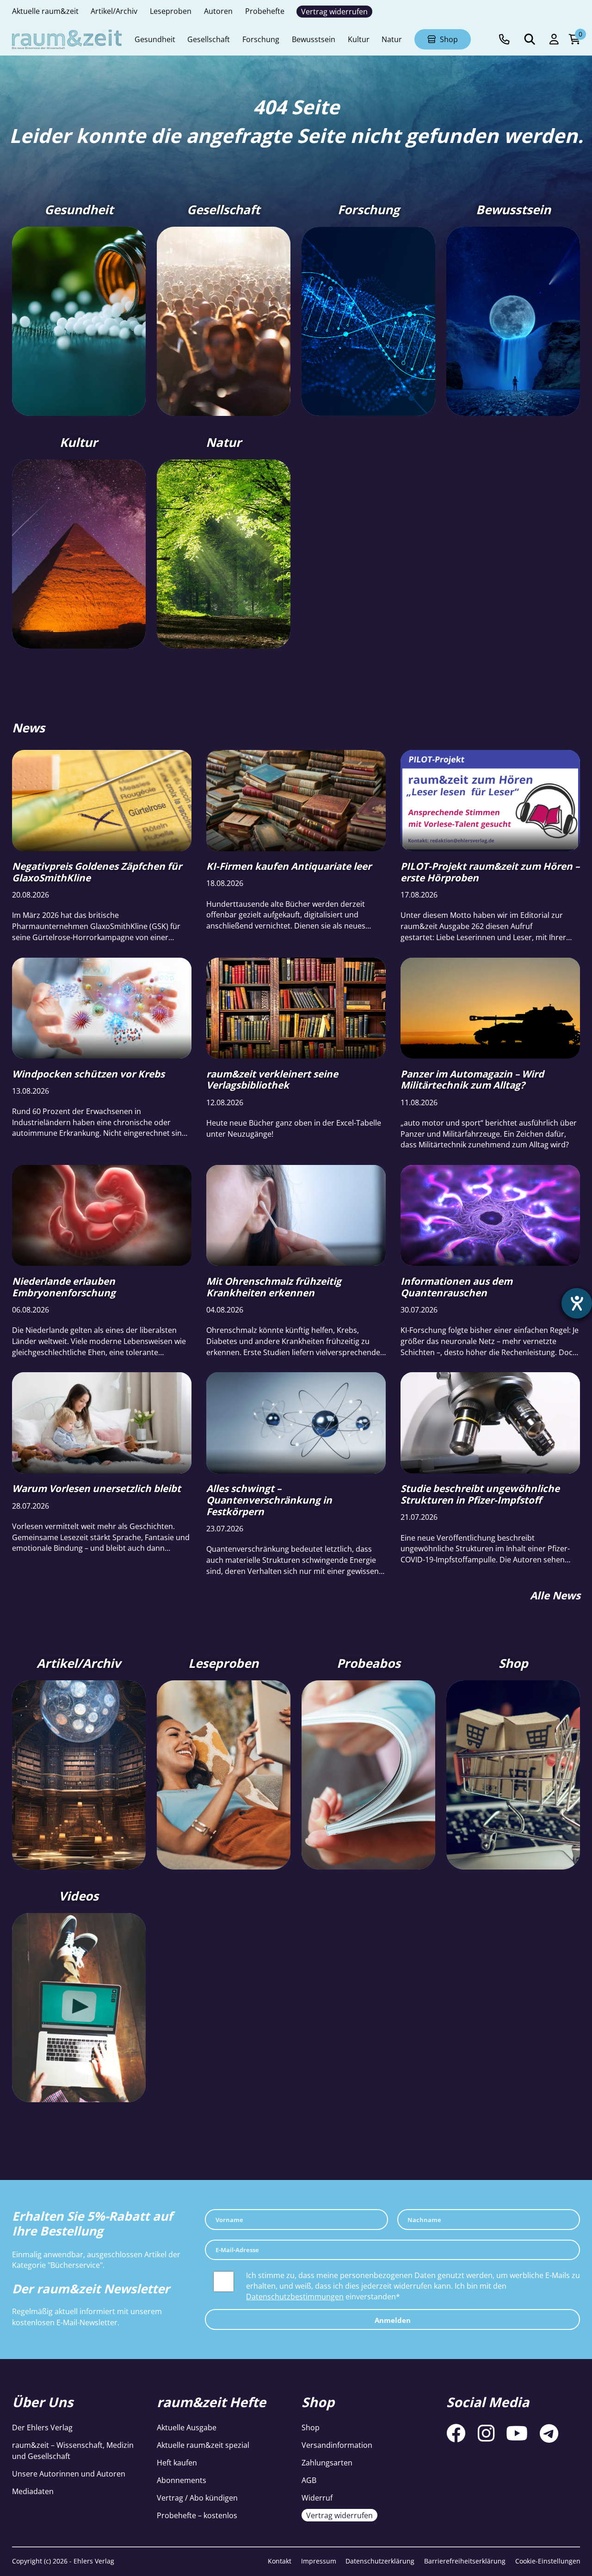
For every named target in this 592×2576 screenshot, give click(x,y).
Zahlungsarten (327, 2462)
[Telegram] (549, 2434)
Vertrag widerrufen (339, 2515)
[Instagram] (486, 2434)
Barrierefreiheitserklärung (465, 2561)
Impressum (319, 2561)
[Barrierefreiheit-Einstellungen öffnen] (577, 1303)
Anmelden (393, 2320)
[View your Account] (554, 40)
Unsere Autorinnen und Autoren (69, 2474)
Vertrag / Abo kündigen (197, 2498)
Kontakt (280, 2561)
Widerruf (317, 2498)
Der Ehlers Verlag (42, 2427)
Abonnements (182, 2480)
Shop (311, 2427)
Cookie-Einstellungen (548, 2561)
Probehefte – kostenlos (197, 2515)
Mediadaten (33, 2491)
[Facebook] (456, 2434)
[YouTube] (517, 2434)
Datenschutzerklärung (380, 2561)
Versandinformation (337, 2445)
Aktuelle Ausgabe (187, 2427)
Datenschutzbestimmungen (295, 2296)
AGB (309, 2480)
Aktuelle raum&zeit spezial (203, 2445)
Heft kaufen (177, 2462)
